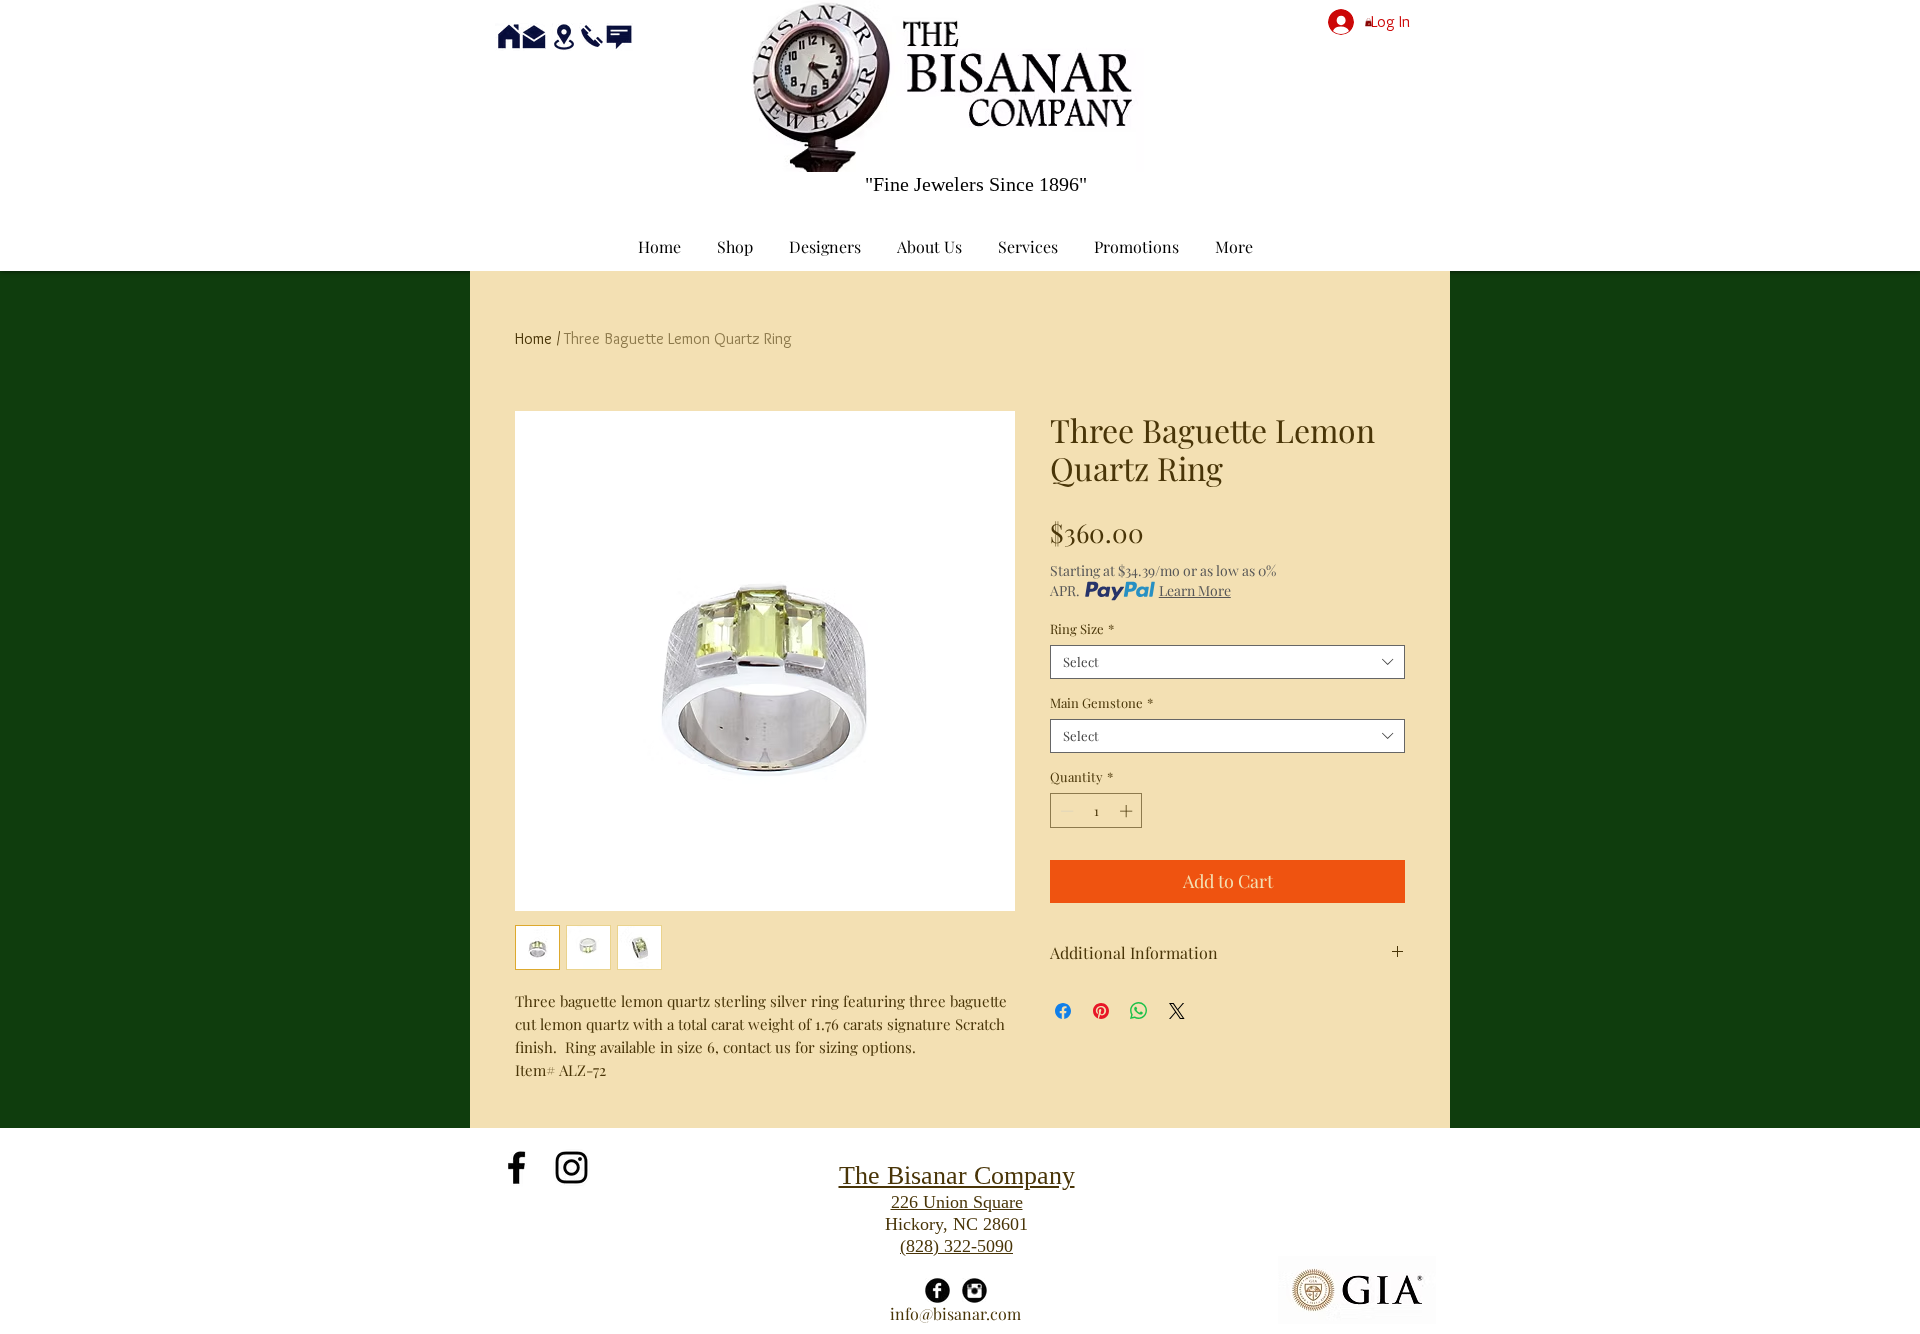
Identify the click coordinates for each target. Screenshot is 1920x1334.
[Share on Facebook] (1063, 1011)
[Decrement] (1065, 811)
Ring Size (1082, 629)
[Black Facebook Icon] (516, 1167)
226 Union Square (957, 1202)
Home (533, 338)
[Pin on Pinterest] (1101, 1011)
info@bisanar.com (955, 1313)
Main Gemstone (1101, 703)
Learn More (1195, 590)
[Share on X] (1177, 1011)
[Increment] (1128, 811)
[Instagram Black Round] (974, 1290)
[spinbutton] (1096, 811)
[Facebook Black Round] (937, 1290)
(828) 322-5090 (956, 1246)
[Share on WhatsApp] (1139, 1011)
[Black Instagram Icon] (571, 1167)
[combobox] (1227, 662)
